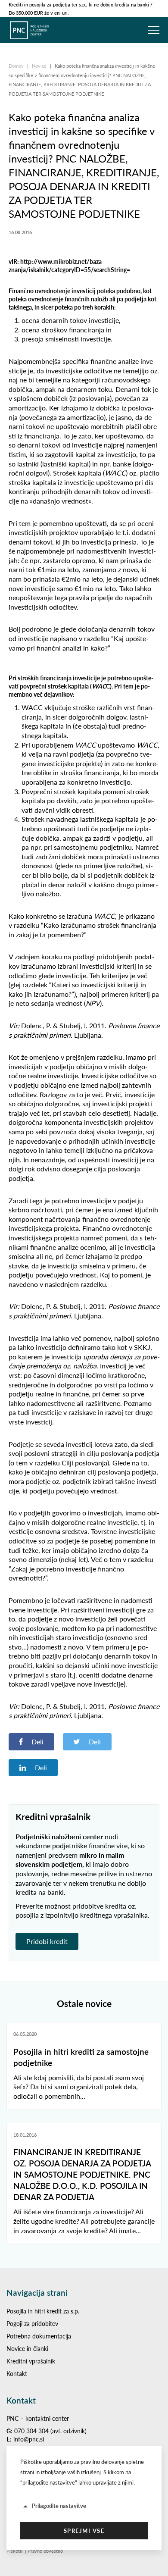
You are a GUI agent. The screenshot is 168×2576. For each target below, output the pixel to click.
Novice (40, 66)
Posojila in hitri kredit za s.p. (43, 2311)
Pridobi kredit (47, 1941)
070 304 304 (31, 2431)
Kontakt (17, 2374)
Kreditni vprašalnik (31, 2361)
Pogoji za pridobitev (32, 2324)
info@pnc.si (29, 2439)
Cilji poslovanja (84, 1463)
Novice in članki (27, 2349)
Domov (17, 66)
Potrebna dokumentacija (39, 2336)
